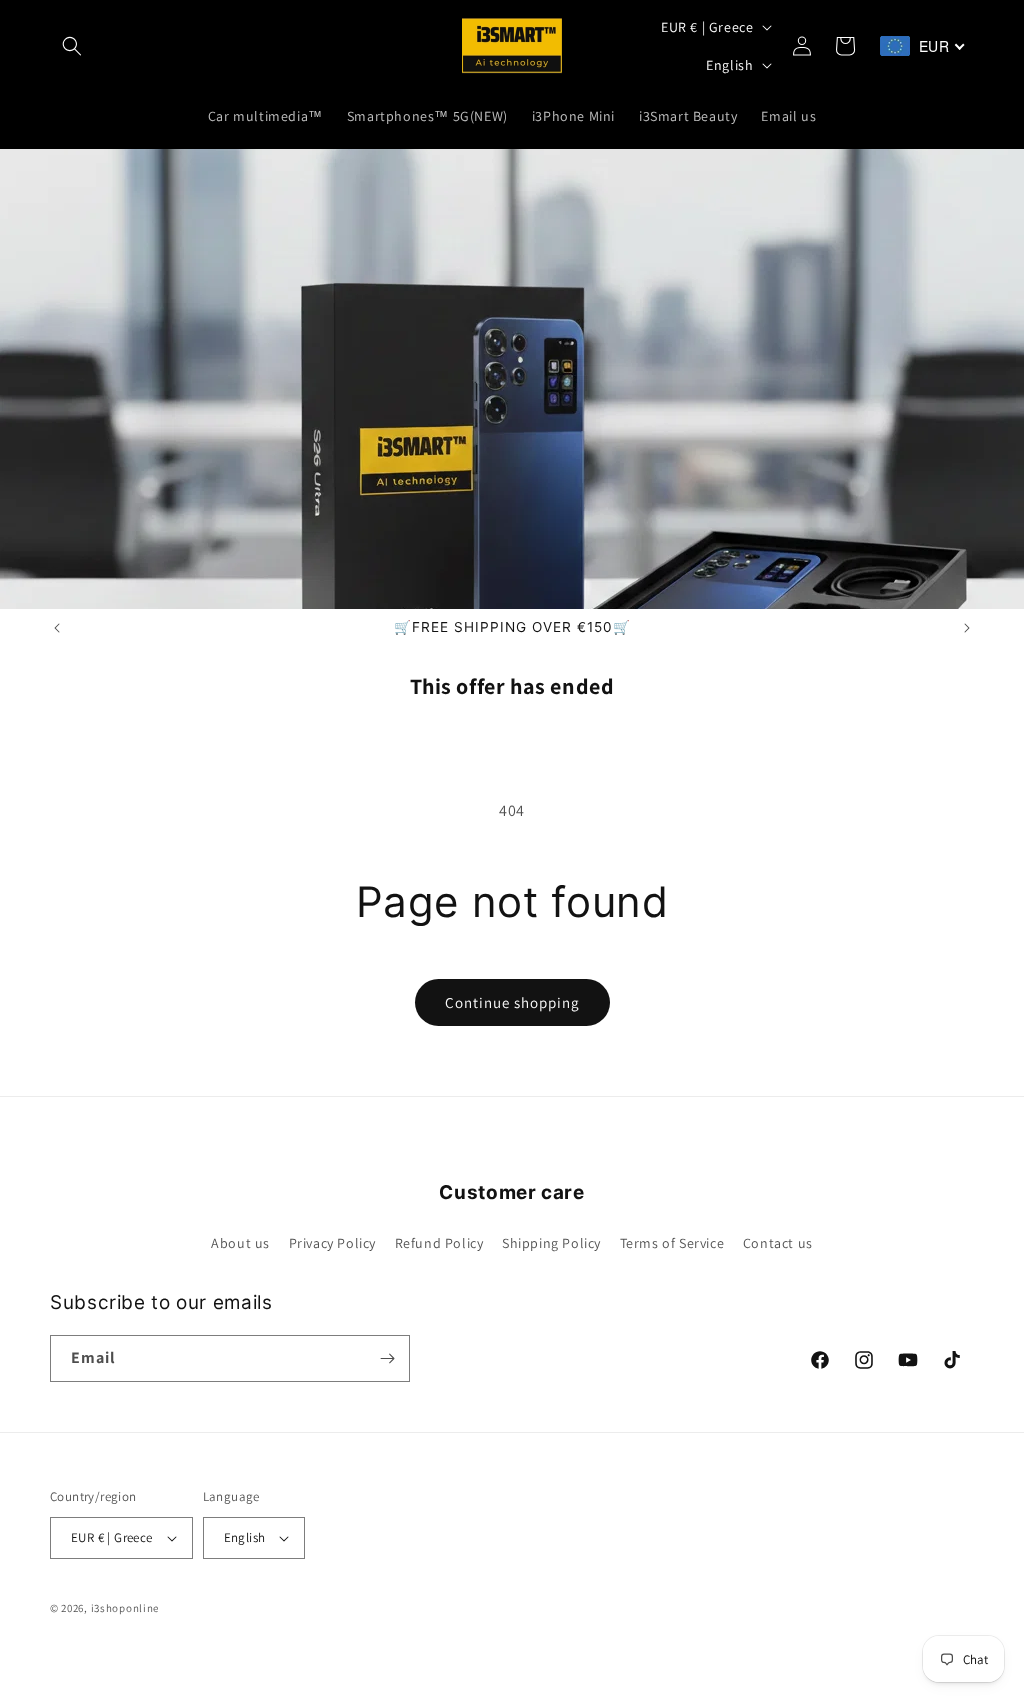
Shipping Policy (551, 1243)
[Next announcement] (967, 628)
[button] (72, 46)
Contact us (778, 1243)
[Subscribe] (387, 1358)
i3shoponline (125, 1608)
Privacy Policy (332, 1243)
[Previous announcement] (57, 628)
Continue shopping (512, 1002)
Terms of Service (672, 1243)
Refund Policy (439, 1243)
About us (240, 1243)
